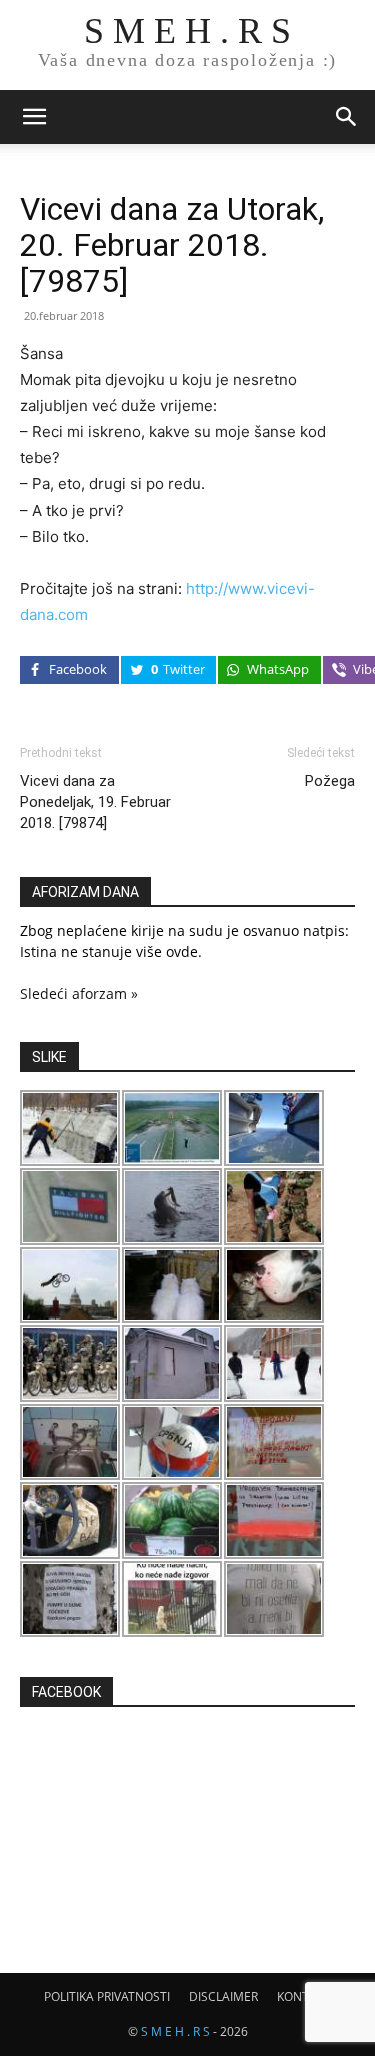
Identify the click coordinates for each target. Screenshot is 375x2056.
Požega (330, 781)
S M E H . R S (175, 2031)
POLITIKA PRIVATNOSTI (107, 1996)
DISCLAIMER (223, 1996)
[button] (34, 117)
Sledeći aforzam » (79, 993)
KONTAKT (304, 1996)
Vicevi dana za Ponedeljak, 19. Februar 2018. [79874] (95, 802)
